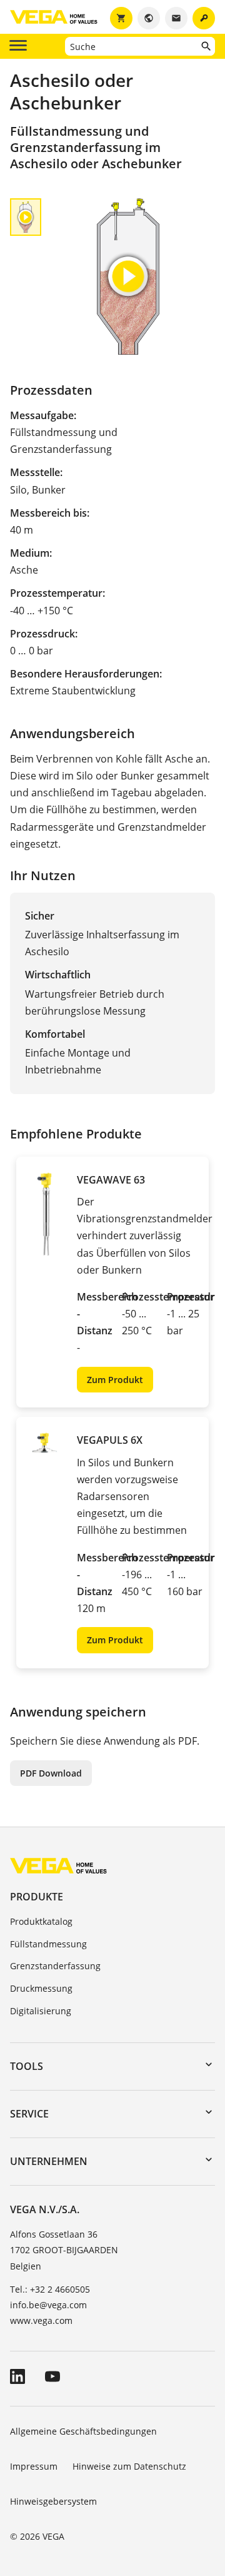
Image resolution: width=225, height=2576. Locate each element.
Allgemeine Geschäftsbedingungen (83, 2431)
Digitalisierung (41, 2011)
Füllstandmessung (48, 1944)
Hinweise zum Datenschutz (129, 2466)
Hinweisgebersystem (53, 2501)
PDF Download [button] (51, 1773)
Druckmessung (41, 1988)
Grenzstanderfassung (55, 1966)
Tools (27, 2066)
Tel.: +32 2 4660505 (50, 2289)
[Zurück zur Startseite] (58, 1865)
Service (29, 2114)
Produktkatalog (41, 1921)
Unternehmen (49, 2161)
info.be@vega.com (48, 2305)
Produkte (37, 1897)
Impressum (34, 2466)
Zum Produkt (115, 1380)
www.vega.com (41, 2320)
